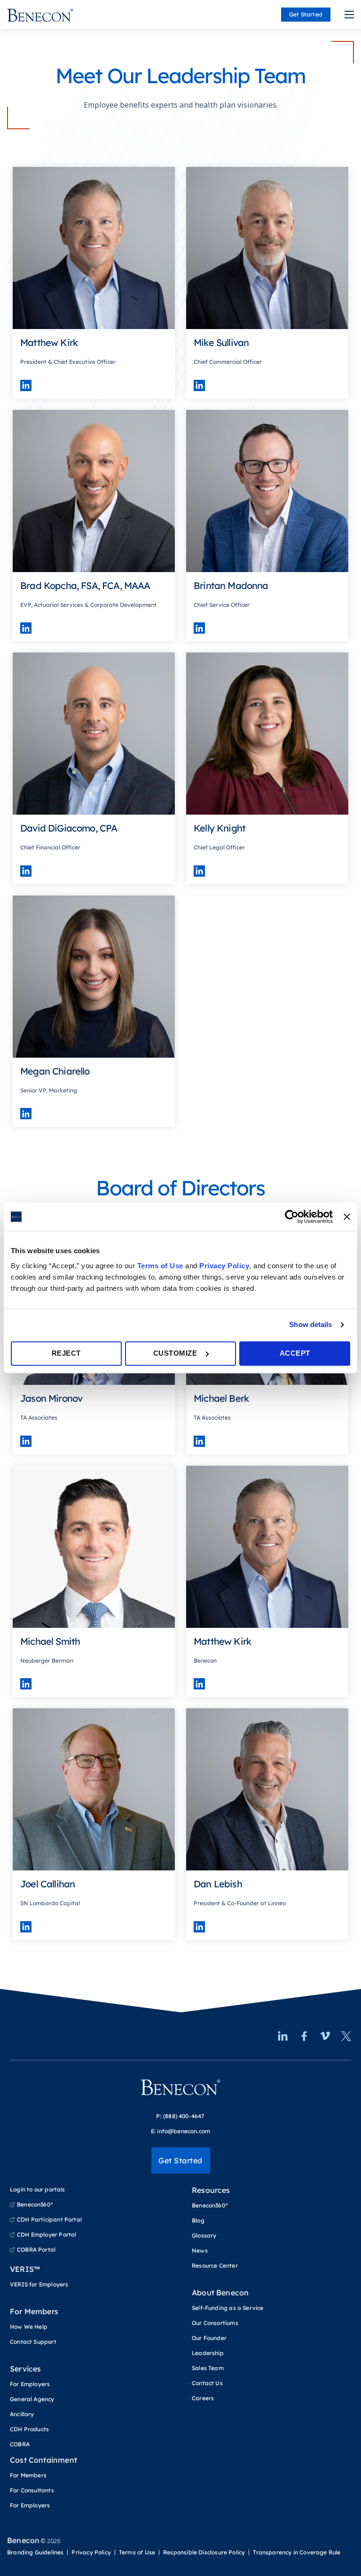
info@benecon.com (184, 2131)
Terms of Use (160, 1266)
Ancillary (22, 2414)
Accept (295, 1353)
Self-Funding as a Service (228, 2308)
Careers (203, 2398)
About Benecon (220, 2293)
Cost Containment (43, 2460)
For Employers (30, 2384)
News (200, 2250)
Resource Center (215, 2266)
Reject (66, 1353)
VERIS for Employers (39, 2284)
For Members (34, 2311)
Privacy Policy (224, 1266)
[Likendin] (26, 385)
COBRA (20, 2444)
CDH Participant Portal (49, 2219)
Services (25, 2369)
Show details (310, 1324)
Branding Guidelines (35, 2552)
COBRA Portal (36, 2250)
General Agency (32, 2399)
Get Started (306, 14)
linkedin (283, 2036)
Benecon (23, 2540)
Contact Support (33, 2342)
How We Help (29, 2327)
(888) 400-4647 (184, 2116)
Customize (175, 1353)
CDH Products (29, 2429)
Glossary (204, 2235)
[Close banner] (347, 1217)
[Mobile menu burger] (349, 15)
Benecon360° (35, 2204)
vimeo (325, 2036)
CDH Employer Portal (47, 2234)
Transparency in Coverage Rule (297, 2552)
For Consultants (32, 2490)
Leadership (208, 2353)
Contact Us (207, 2383)
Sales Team (208, 2368)
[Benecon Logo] (180, 2091)
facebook (304, 2036)
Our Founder (209, 2338)
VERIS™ (25, 2269)
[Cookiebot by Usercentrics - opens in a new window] (292, 1217)
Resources (211, 2190)
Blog (198, 2220)
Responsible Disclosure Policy (204, 2552)
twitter (346, 2036)
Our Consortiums (215, 2323)
